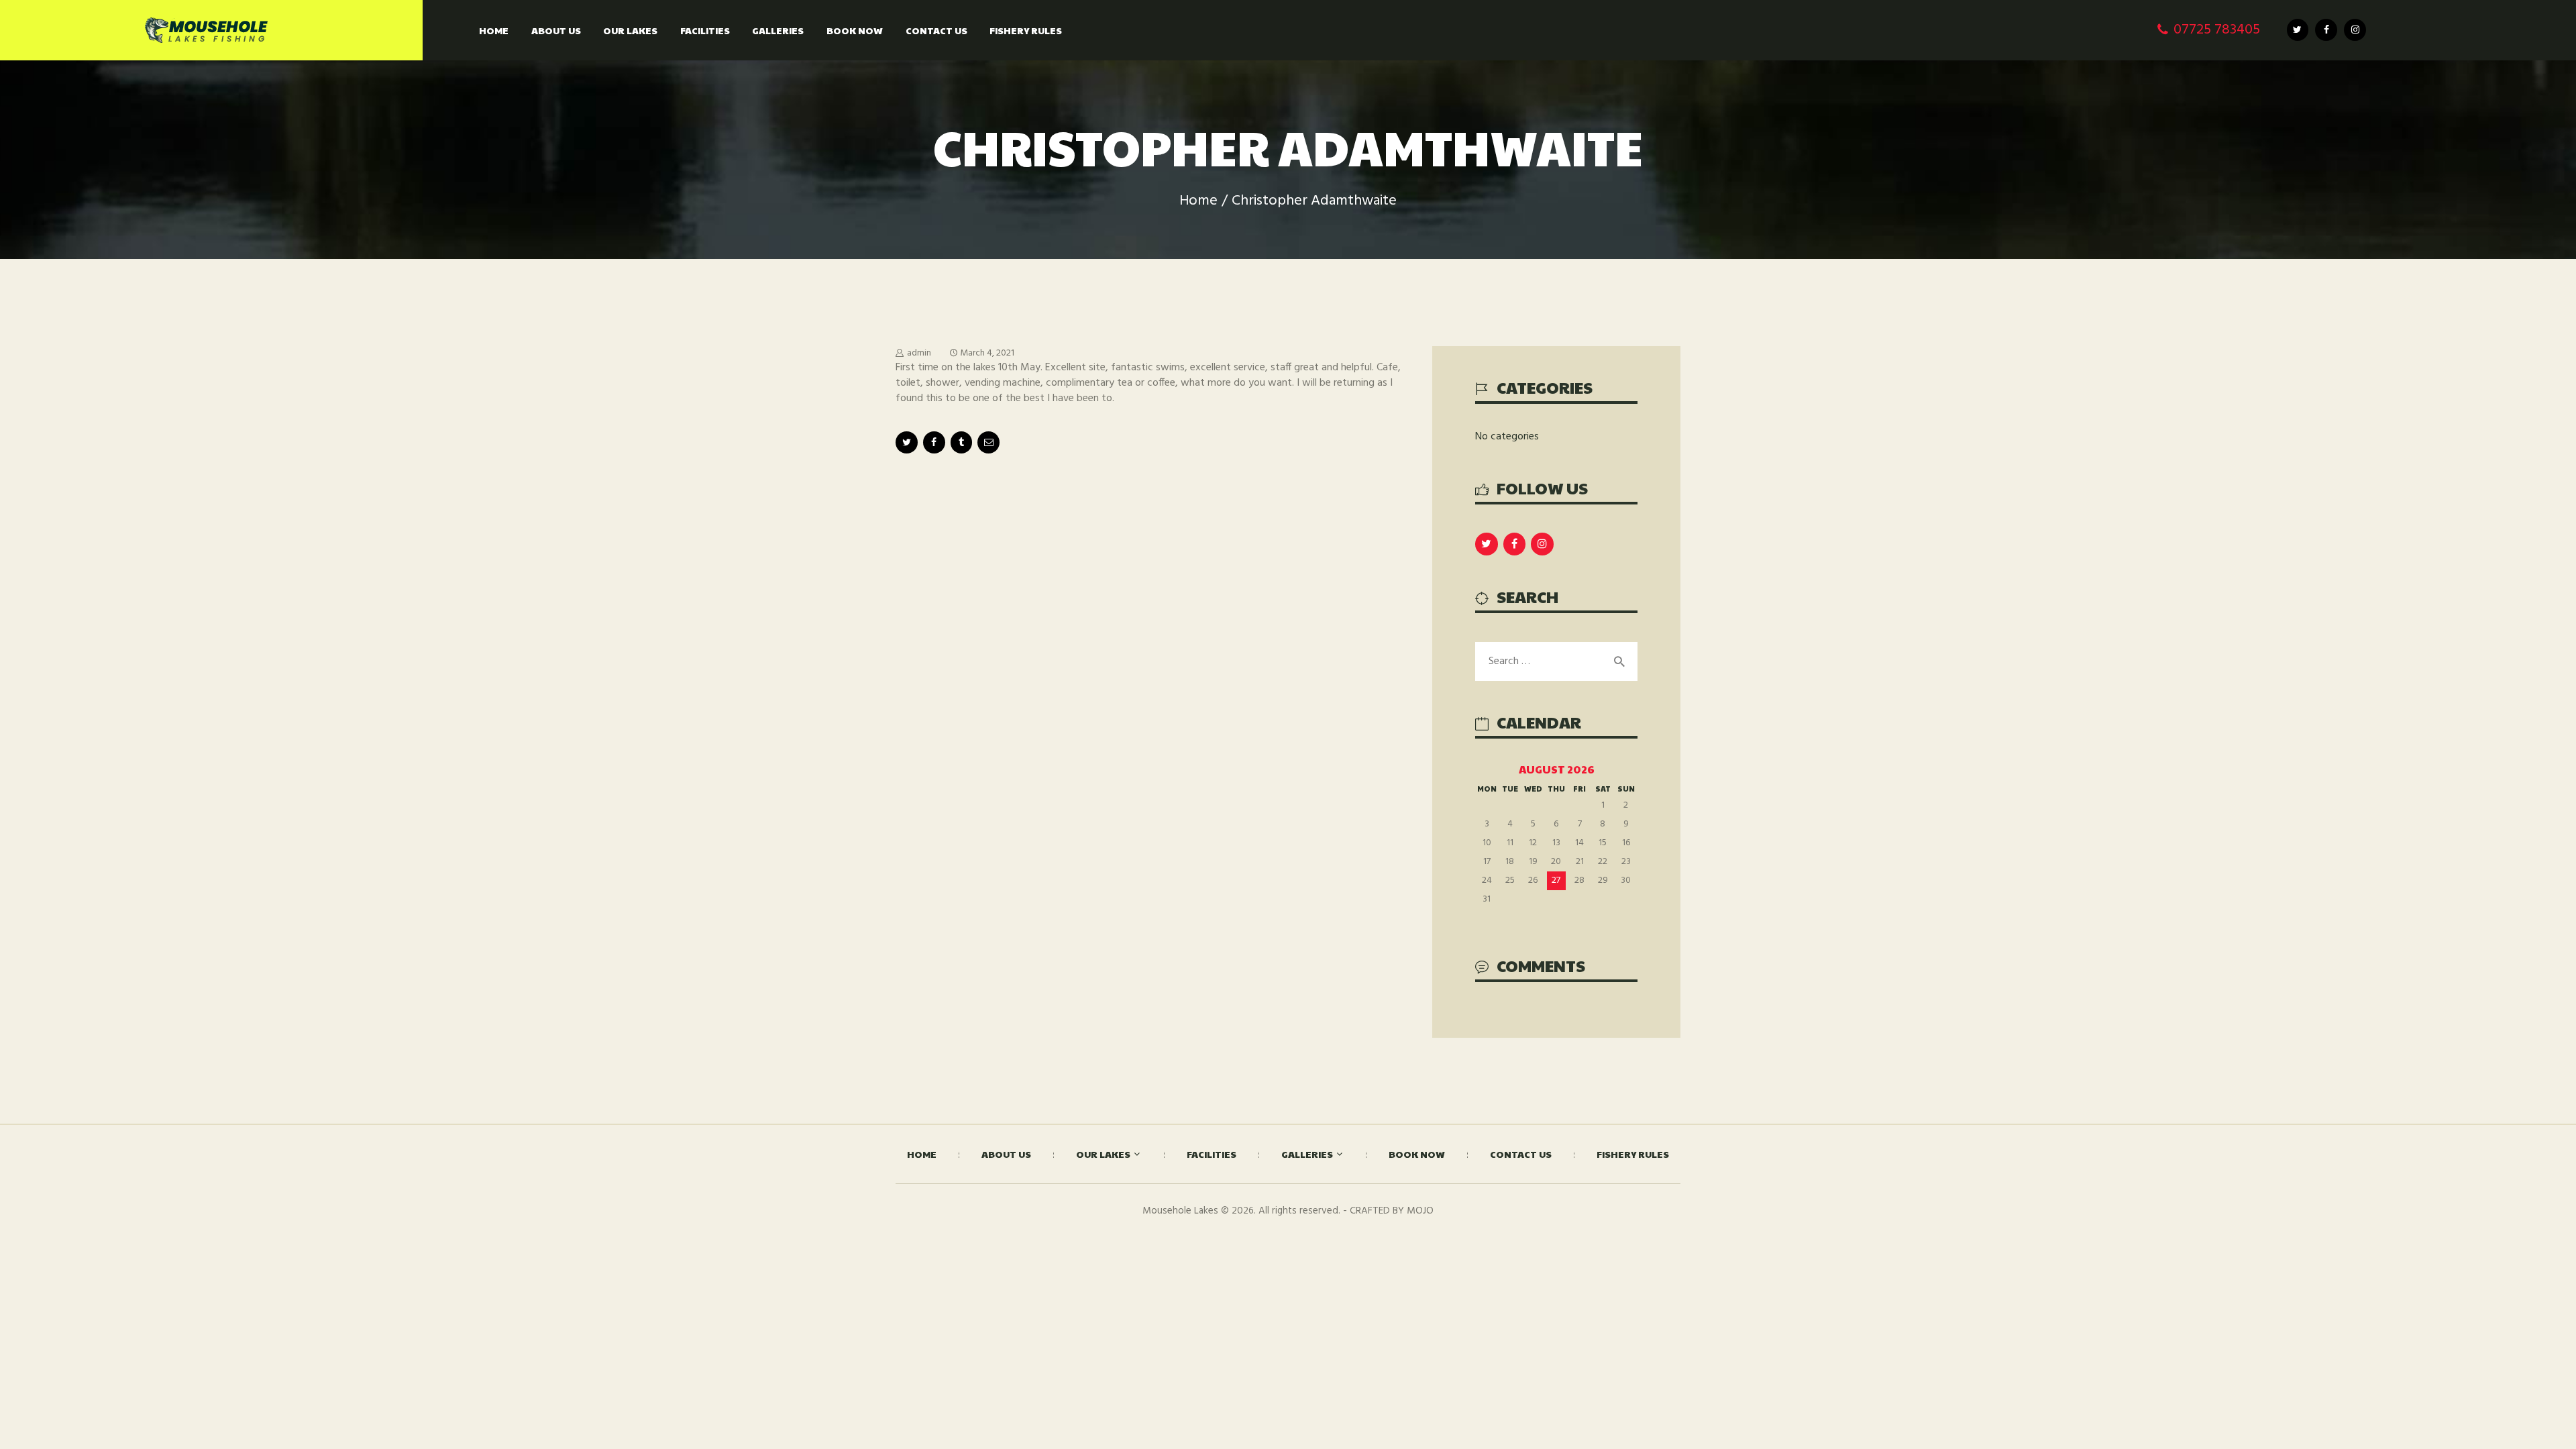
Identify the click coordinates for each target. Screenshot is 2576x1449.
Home (1198, 201)
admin (919, 353)
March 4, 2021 (987, 353)
